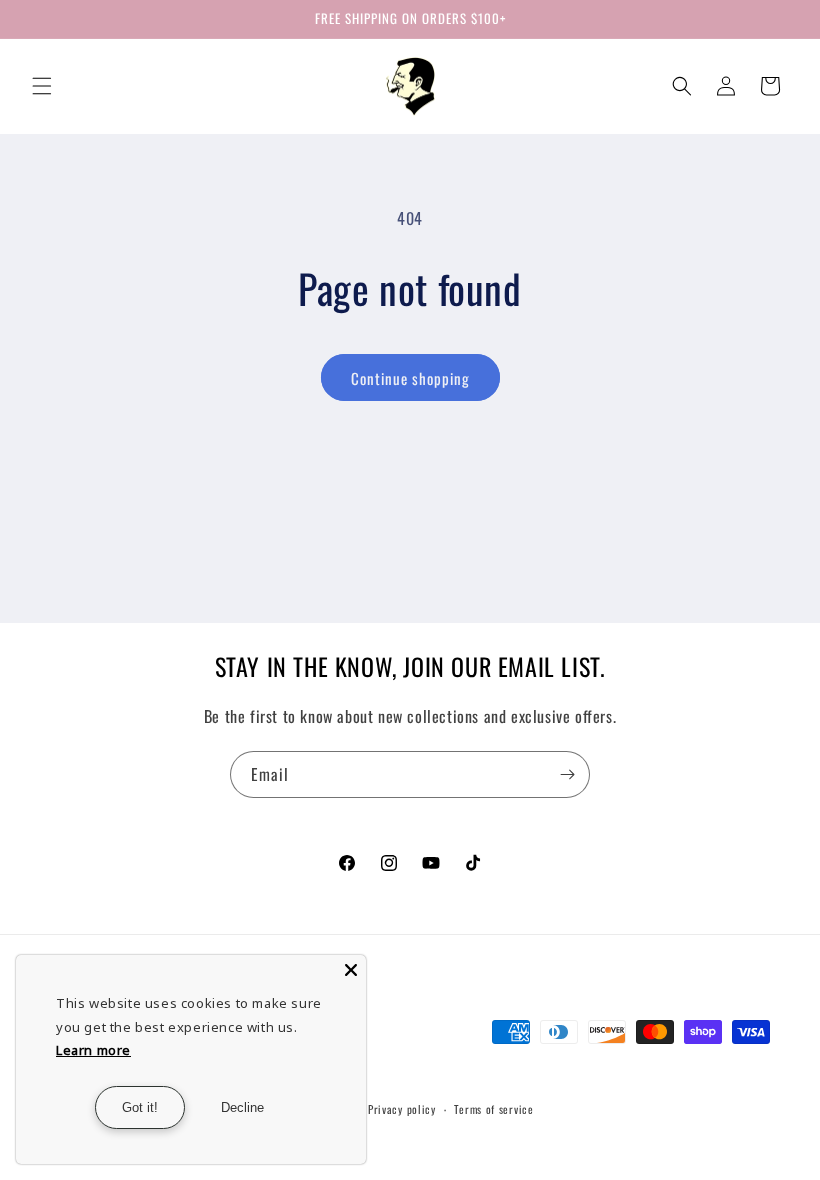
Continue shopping (410, 378)
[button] (42, 86)
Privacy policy (402, 1109)
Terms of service (493, 1109)
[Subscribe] (567, 774)
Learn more (93, 1050)
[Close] (351, 970)
